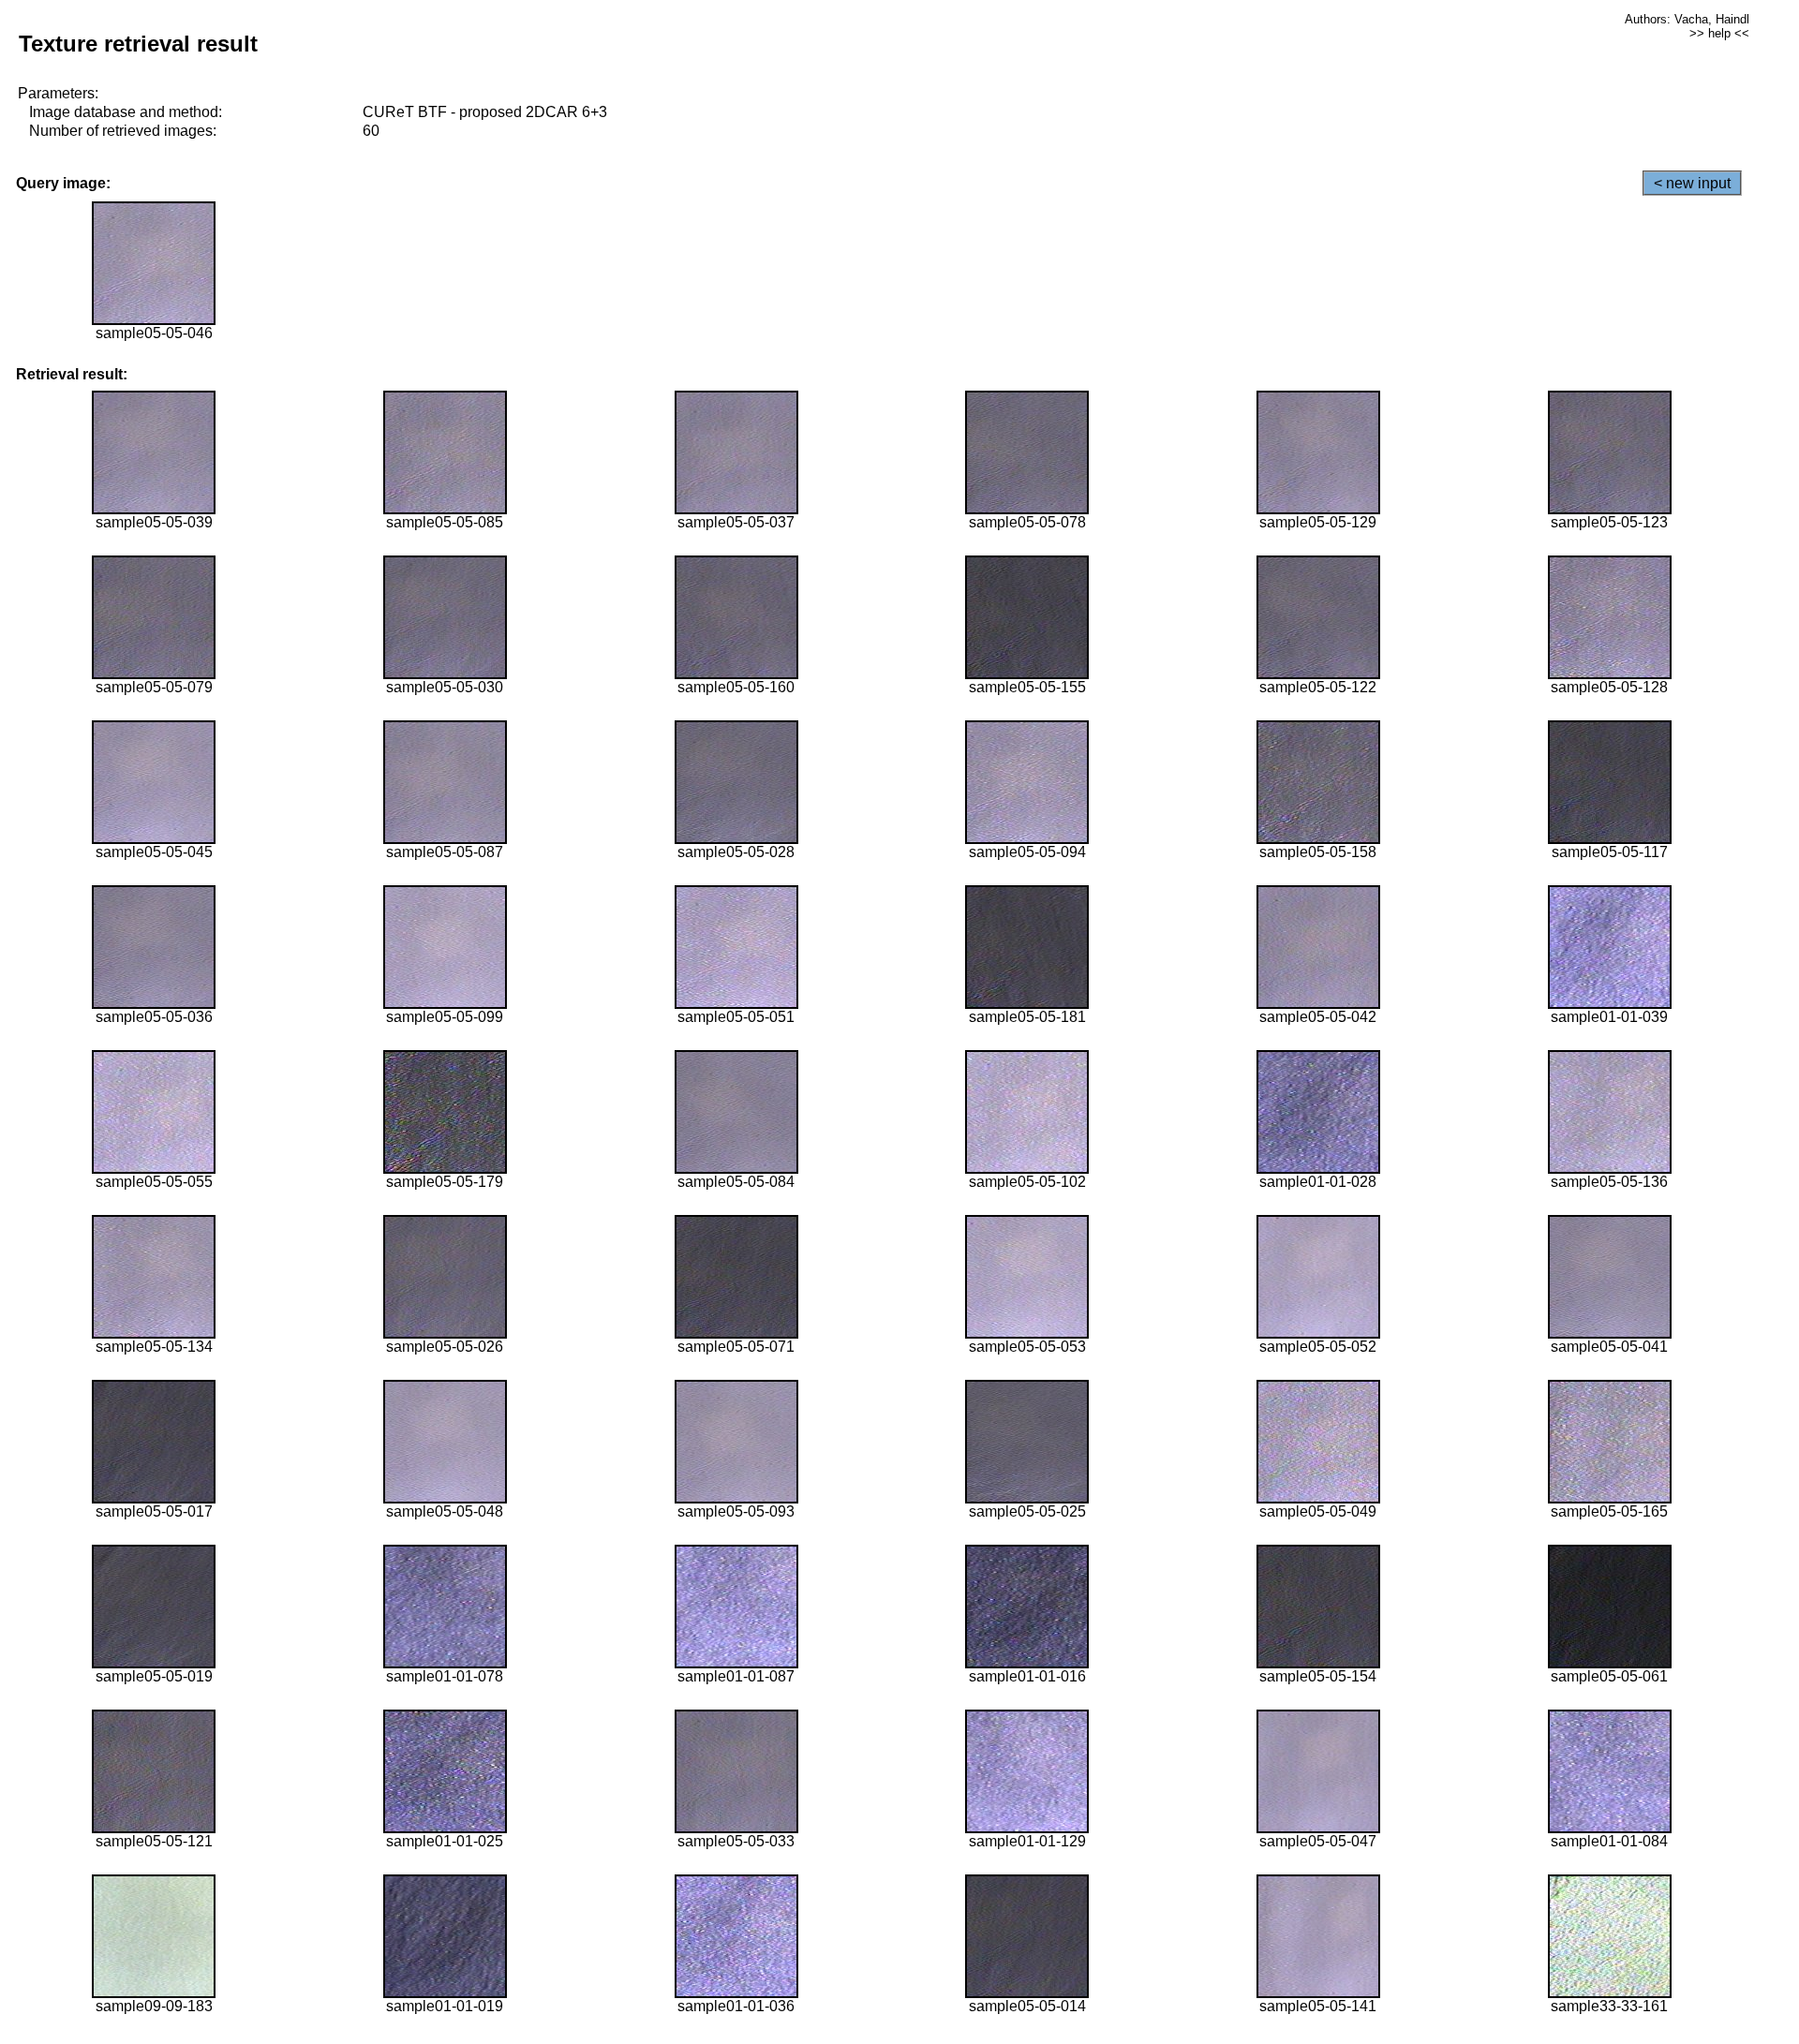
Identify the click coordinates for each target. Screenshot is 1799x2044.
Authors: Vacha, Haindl (1687, 19)
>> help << (1719, 33)
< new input (1692, 183)
